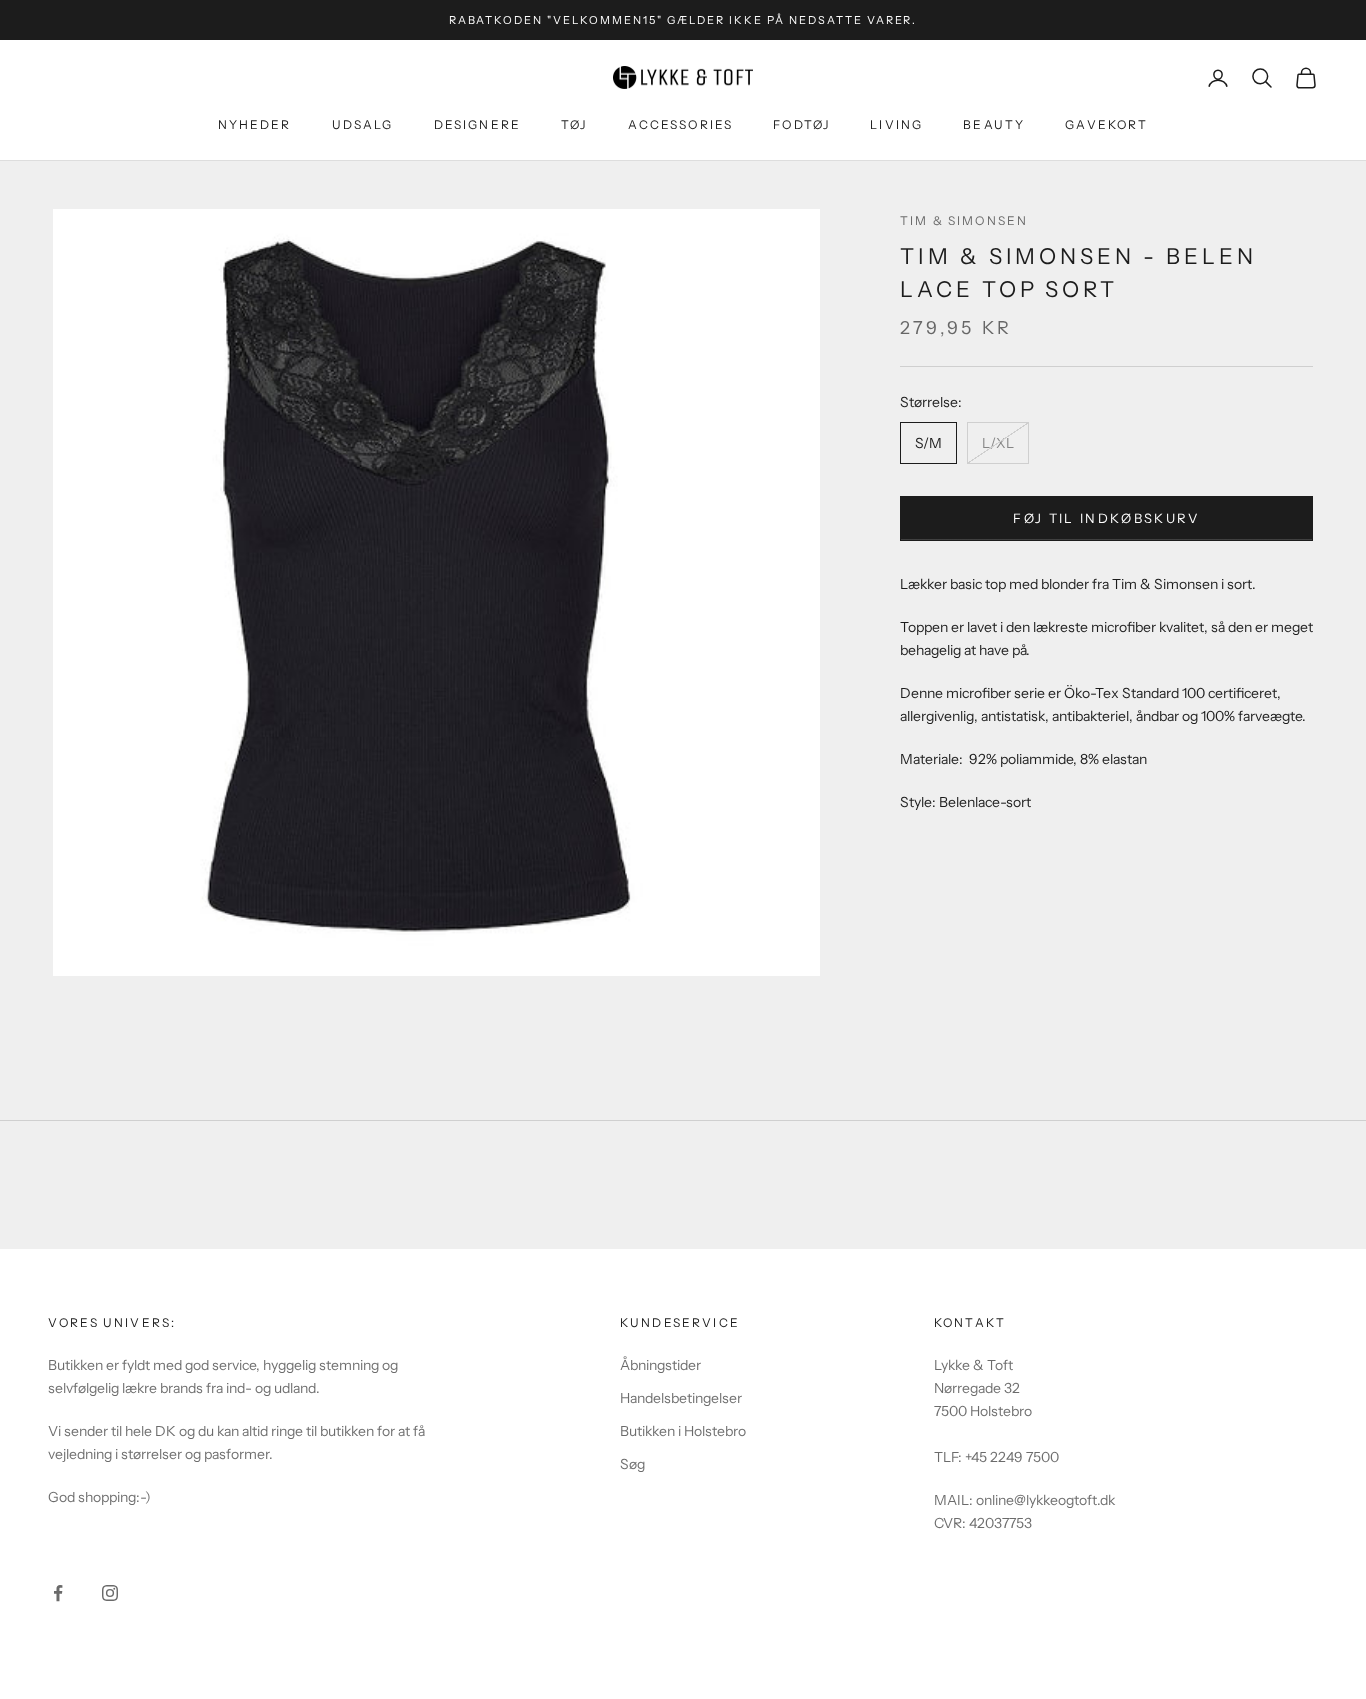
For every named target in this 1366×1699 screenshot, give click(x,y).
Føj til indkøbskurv (1106, 518)
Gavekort (1106, 124)
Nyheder (255, 124)
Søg (632, 1464)
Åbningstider (660, 1365)
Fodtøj (801, 124)
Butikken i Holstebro (683, 1431)
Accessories (681, 124)
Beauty (994, 124)
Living (896, 124)
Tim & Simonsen (964, 220)
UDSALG (363, 124)
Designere (477, 124)
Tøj (574, 124)
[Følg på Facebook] (58, 1593)
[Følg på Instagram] (110, 1593)
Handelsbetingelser (681, 1398)
